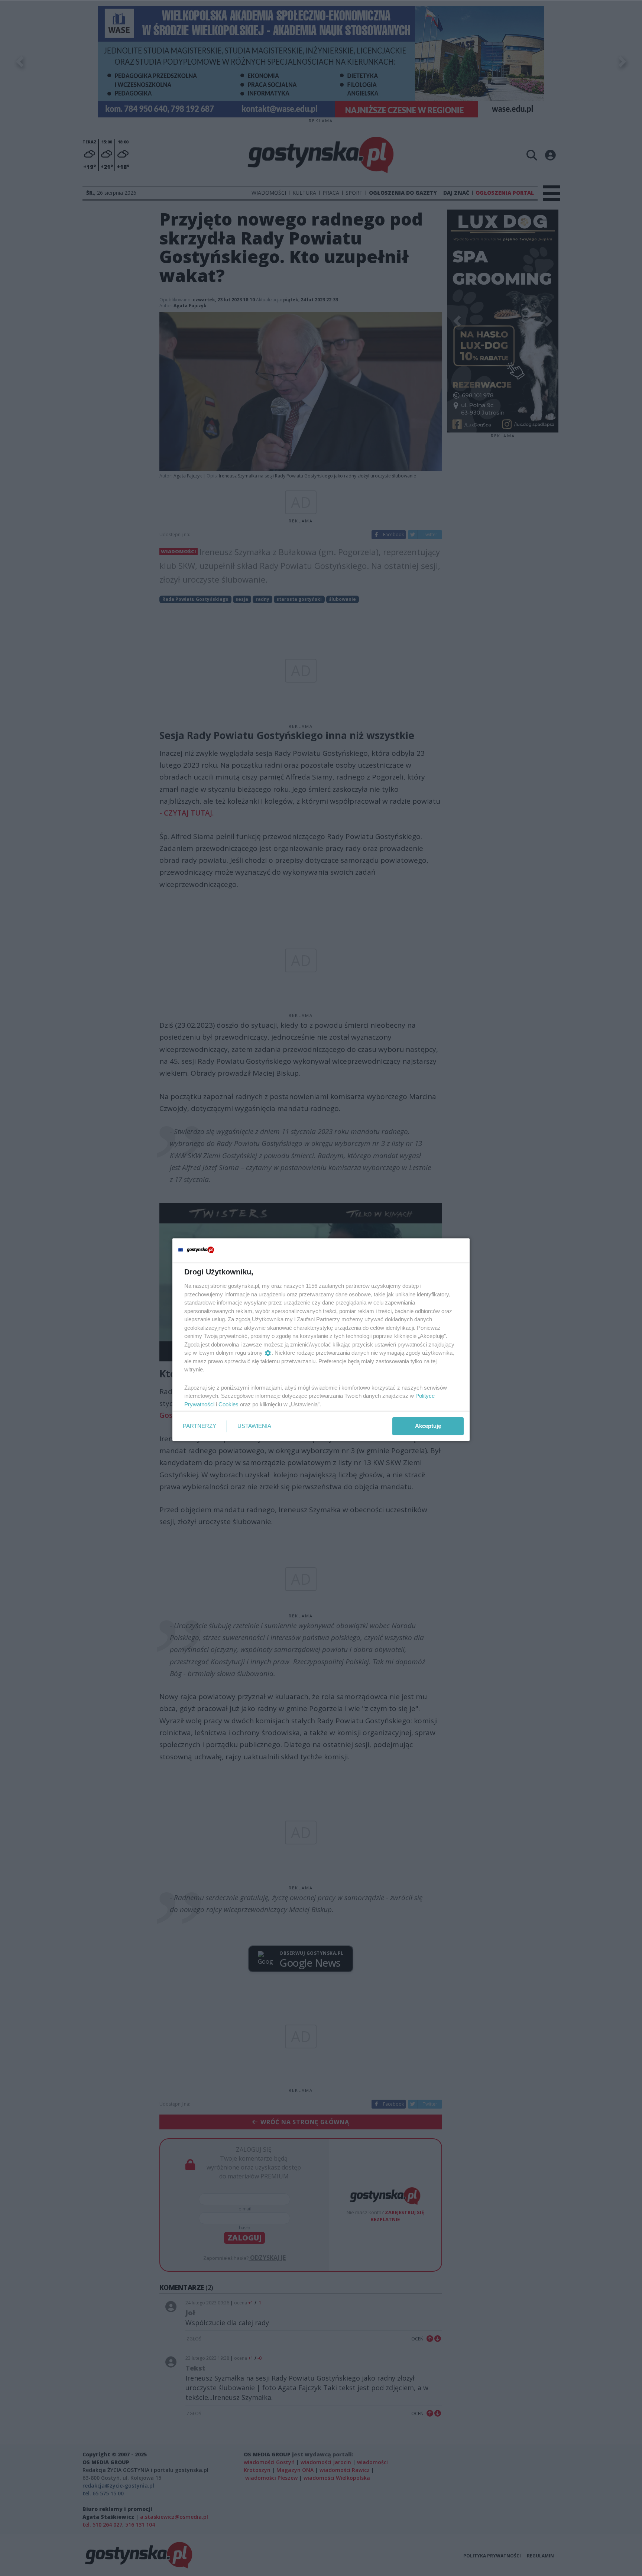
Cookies (228, 1404)
